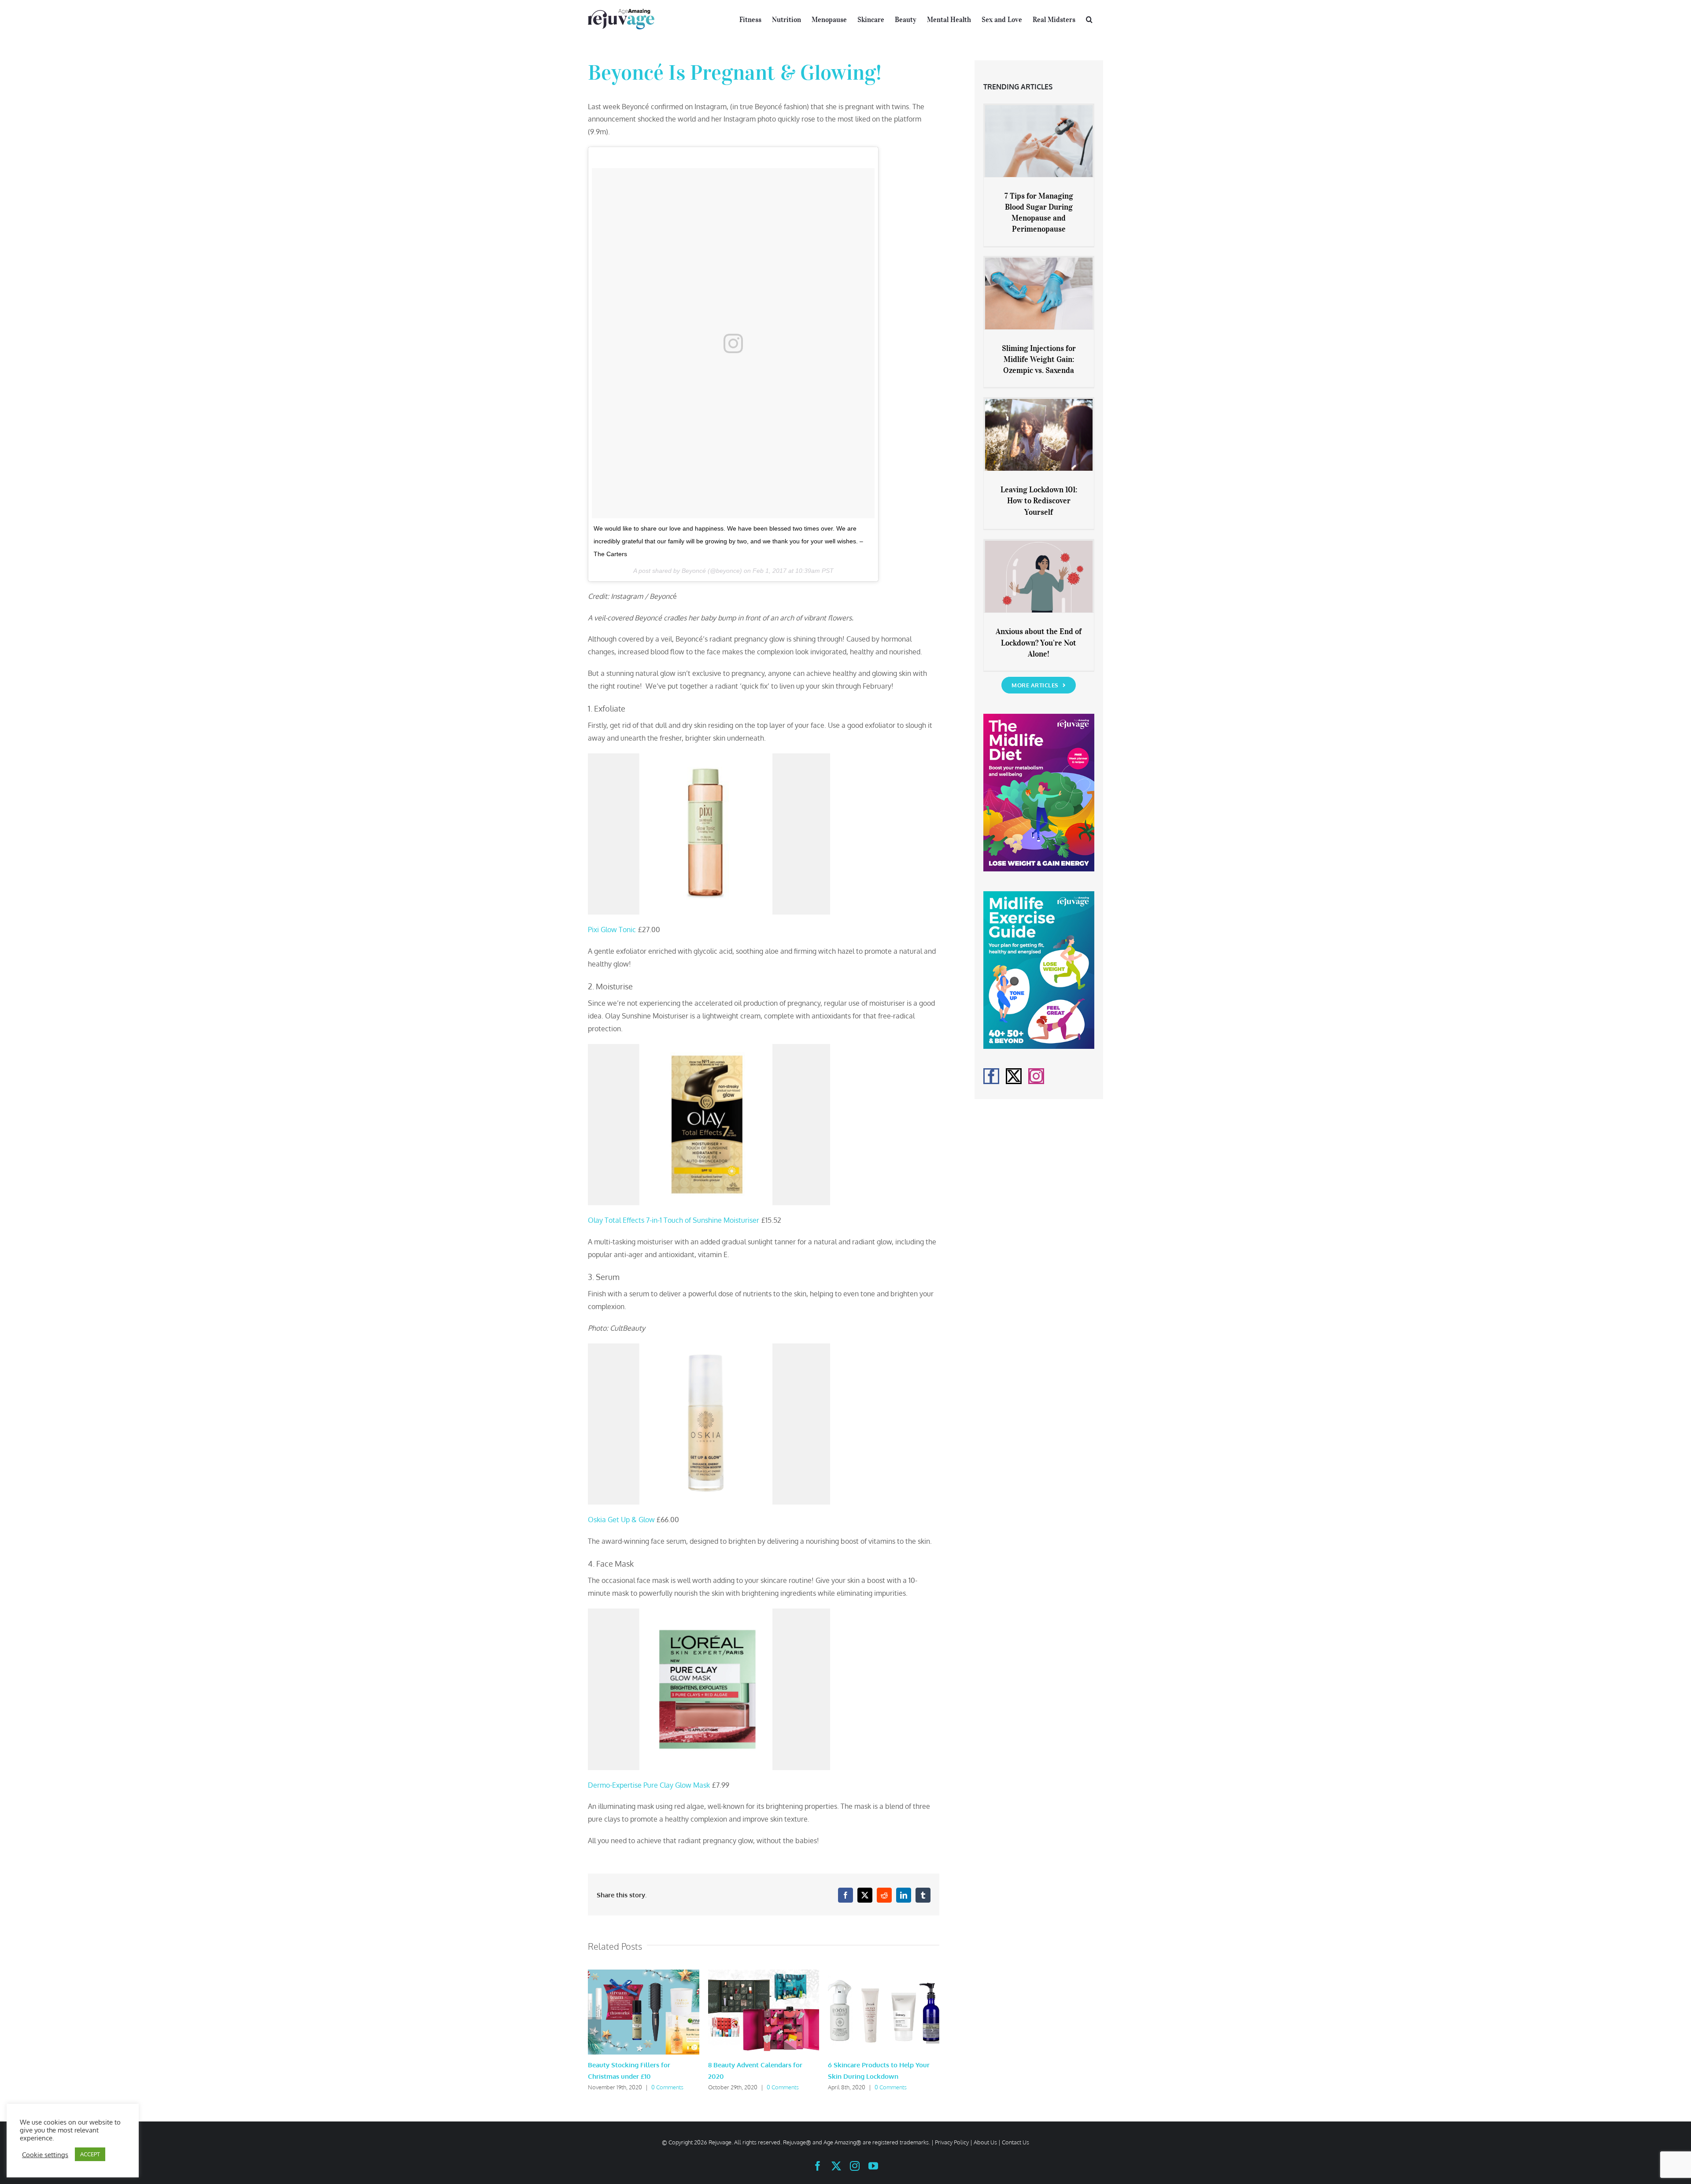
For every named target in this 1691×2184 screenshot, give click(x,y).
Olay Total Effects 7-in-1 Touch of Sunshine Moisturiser (674, 1220)
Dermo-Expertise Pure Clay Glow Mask (649, 1785)
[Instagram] (1036, 1076)
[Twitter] (1014, 1076)
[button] (1089, 18)
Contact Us (1015, 2142)
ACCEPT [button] (90, 2154)
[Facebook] (991, 1076)
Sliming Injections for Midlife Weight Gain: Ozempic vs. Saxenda (1039, 359)
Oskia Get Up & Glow (621, 1520)
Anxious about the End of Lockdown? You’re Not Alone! (1039, 642)
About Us (985, 2142)
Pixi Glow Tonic (612, 930)
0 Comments (667, 2087)
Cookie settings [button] (45, 2154)
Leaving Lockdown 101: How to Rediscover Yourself (1039, 501)
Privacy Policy (952, 2142)
